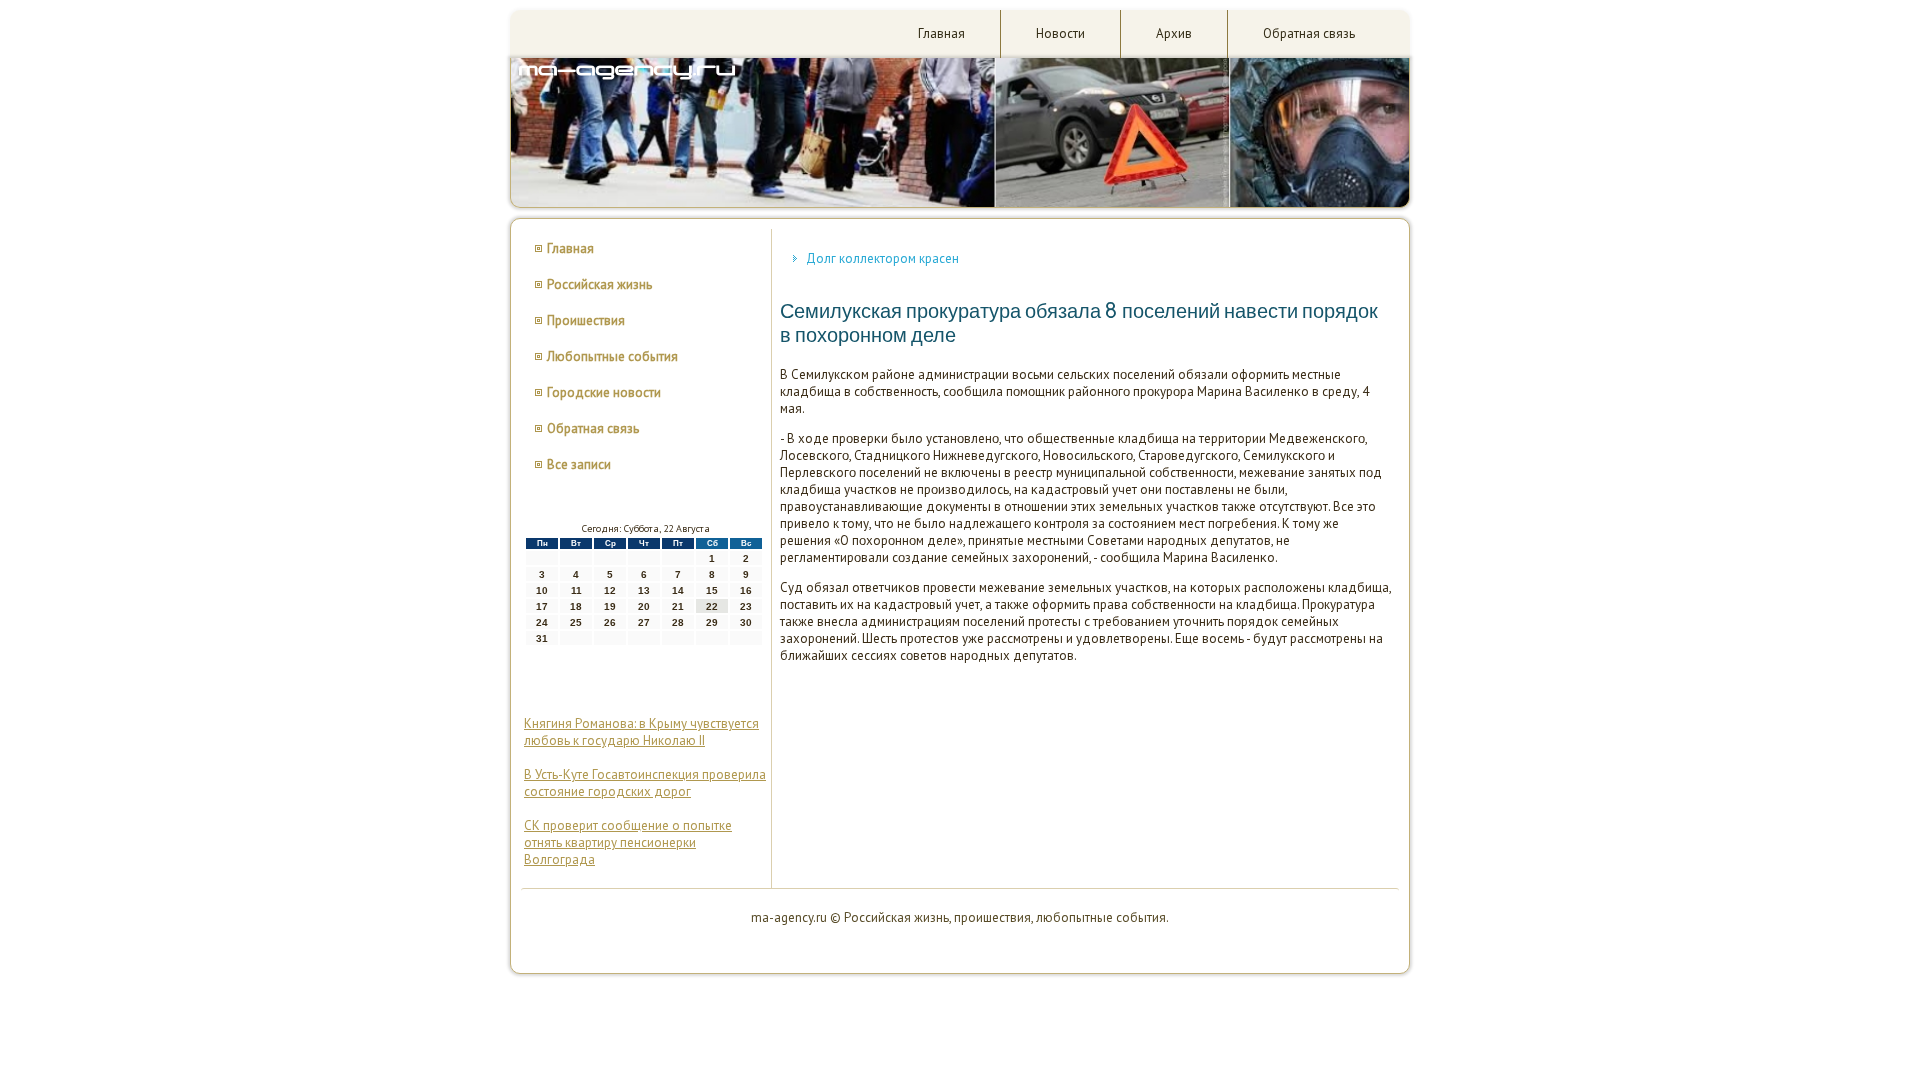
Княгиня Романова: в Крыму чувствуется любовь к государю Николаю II (641, 732)
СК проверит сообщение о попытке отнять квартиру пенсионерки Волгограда (628, 842)
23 (746, 606)
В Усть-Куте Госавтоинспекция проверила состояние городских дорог (645, 783)
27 (644, 622)
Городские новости (604, 392)
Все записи (579, 464)
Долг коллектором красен (882, 258)
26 (610, 622)
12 (610, 590)
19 (610, 606)
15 (712, 590)
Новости (1060, 33)
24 (542, 622)
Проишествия (586, 320)
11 (576, 590)
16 (746, 590)
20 (644, 606)
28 (678, 622)
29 (712, 622)
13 (644, 590)
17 (542, 606)
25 (576, 622)
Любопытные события (612, 356)
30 (746, 622)
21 (678, 606)
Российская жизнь (599, 284)
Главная (941, 33)
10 (542, 590)
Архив (1174, 33)
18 (576, 606)
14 (678, 590)
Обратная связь (1309, 33)
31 (542, 638)
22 (712, 606)
